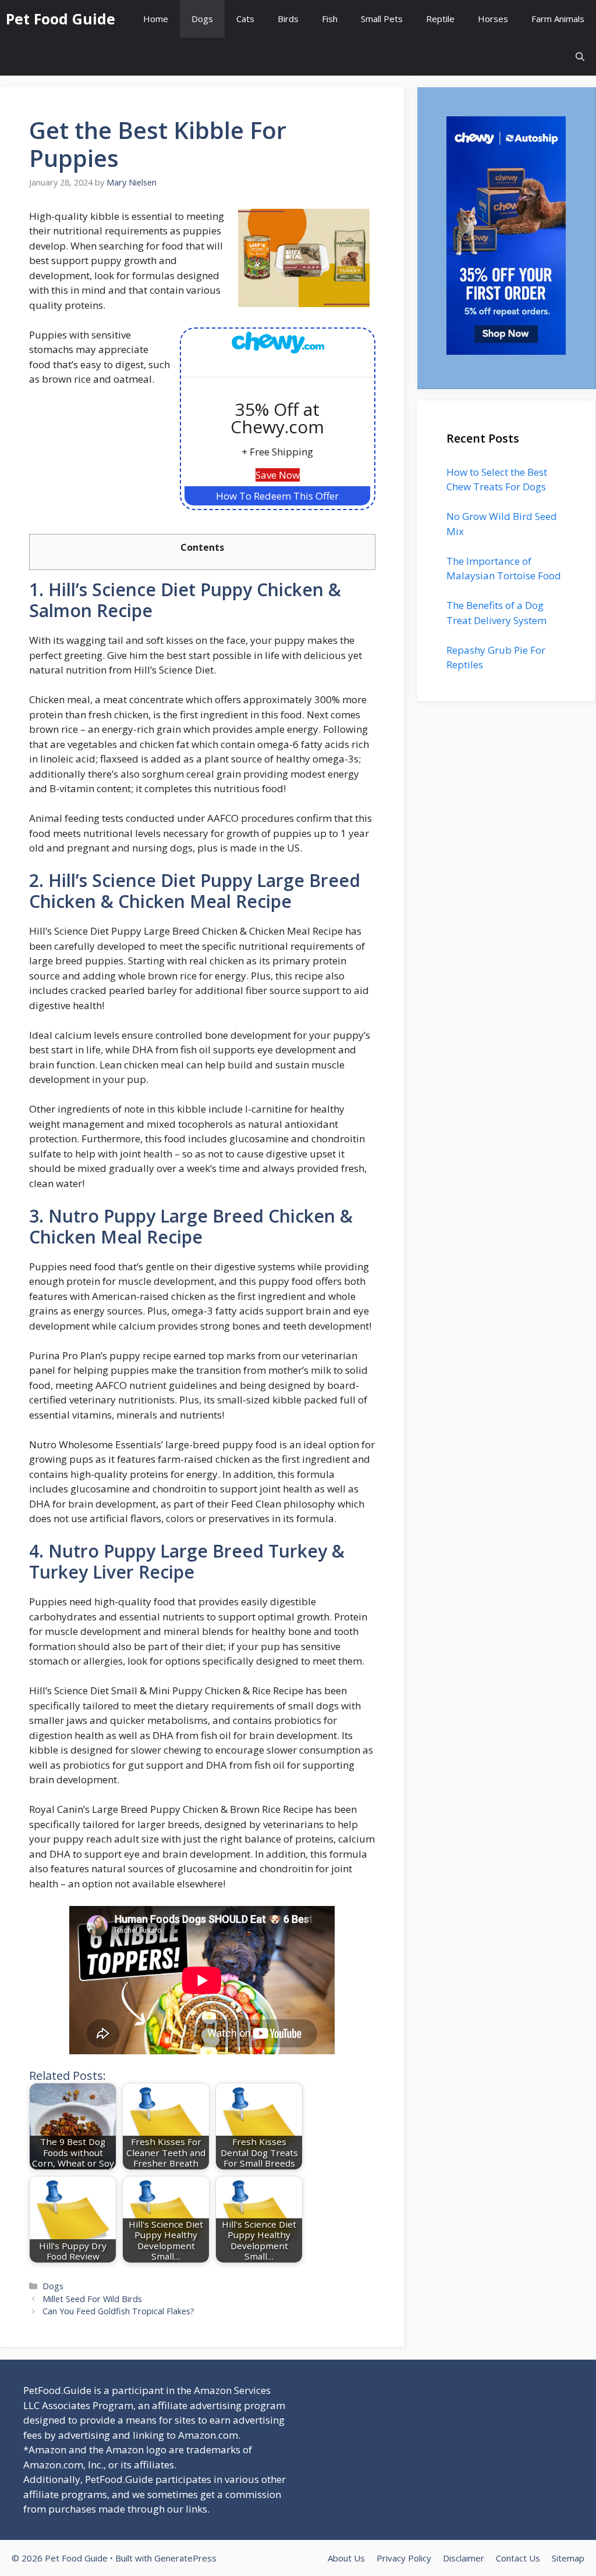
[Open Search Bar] (580, 57)
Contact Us (518, 2558)
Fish (330, 19)
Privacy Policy (404, 2558)
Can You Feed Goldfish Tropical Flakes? (118, 2311)
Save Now (278, 475)
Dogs (202, 19)
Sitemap (568, 2558)
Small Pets (382, 19)
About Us (346, 2558)
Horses (493, 19)
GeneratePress (185, 2558)
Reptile (440, 19)
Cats (245, 19)
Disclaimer (464, 2558)
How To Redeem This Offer (277, 496)
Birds (288, 19)
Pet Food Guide (61, 19)
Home (156, 19)
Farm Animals (558, 19)
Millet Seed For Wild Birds (92, 2299)
